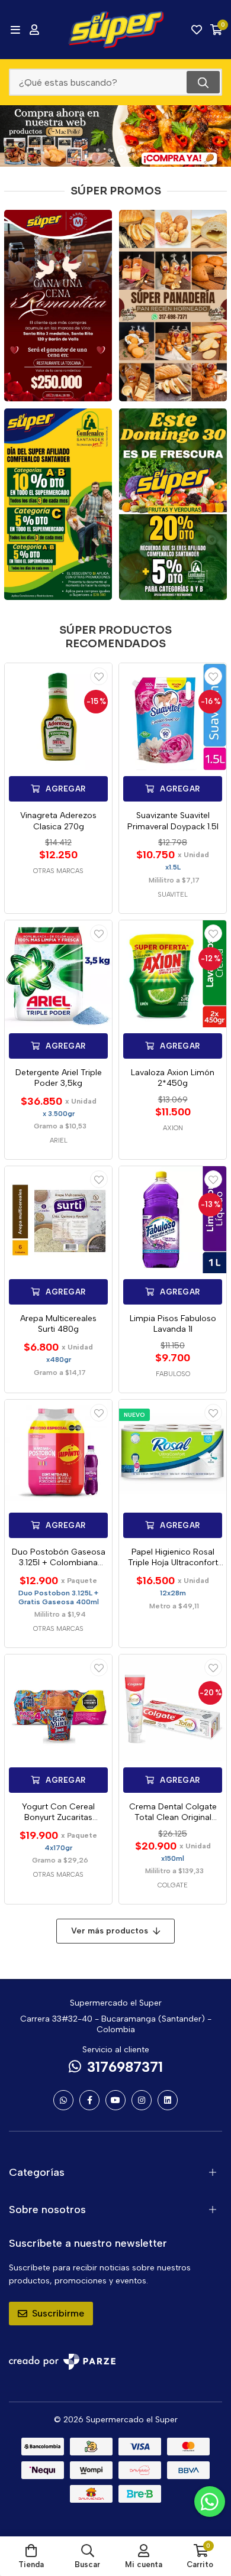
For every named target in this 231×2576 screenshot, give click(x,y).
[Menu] (15, 30)
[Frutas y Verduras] (173, 504)
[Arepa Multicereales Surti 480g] (58, 1220)
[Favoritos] (197, 30)
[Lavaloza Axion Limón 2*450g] (173, 974)
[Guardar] (99, 676)
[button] (98, 150)
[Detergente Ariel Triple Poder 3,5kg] (58, 974)
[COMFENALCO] (58, 504)
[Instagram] (142, 2100)
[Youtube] (115, 2100)
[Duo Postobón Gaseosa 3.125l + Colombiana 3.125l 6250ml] (58, 1453)
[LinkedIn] (168, 2100)
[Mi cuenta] (34, 30)
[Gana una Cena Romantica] (58, 306)
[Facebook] (89, 2100)
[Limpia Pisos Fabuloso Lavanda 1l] (173, 1220)
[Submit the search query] (203, 82)
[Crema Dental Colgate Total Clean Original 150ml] (173, 1708)
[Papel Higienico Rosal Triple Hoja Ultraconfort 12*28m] (173, 1453)
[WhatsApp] (63, 2100)
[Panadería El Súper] (173, 306)
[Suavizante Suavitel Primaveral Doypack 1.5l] (173, 717)
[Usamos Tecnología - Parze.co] (62, 2362)
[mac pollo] (115, 136)
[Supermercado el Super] (116, 30)
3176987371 (125, 2067)
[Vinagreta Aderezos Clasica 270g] (58, 717)
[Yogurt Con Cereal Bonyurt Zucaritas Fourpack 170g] (58, 1708)
